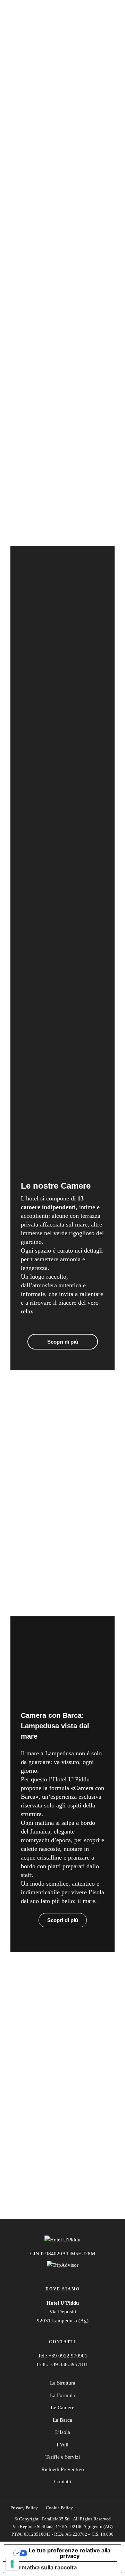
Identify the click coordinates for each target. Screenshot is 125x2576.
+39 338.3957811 (69, 2364)
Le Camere (62, 2407)
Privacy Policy (24, 2508)
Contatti (63, 2481)
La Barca (62, 2420)
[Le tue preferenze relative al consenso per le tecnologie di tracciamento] (12, 2564)
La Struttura (63, 2383)
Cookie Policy (59, 2508)
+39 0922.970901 (68, 2356)
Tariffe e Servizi (63, 2457)
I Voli (62, 2445)
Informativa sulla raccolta (43, 2567)
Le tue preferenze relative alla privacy (70, 2553)
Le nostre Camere (56, 1186)
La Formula (62, 2395)
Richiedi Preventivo (63, 2469)
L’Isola (63, 2432)
